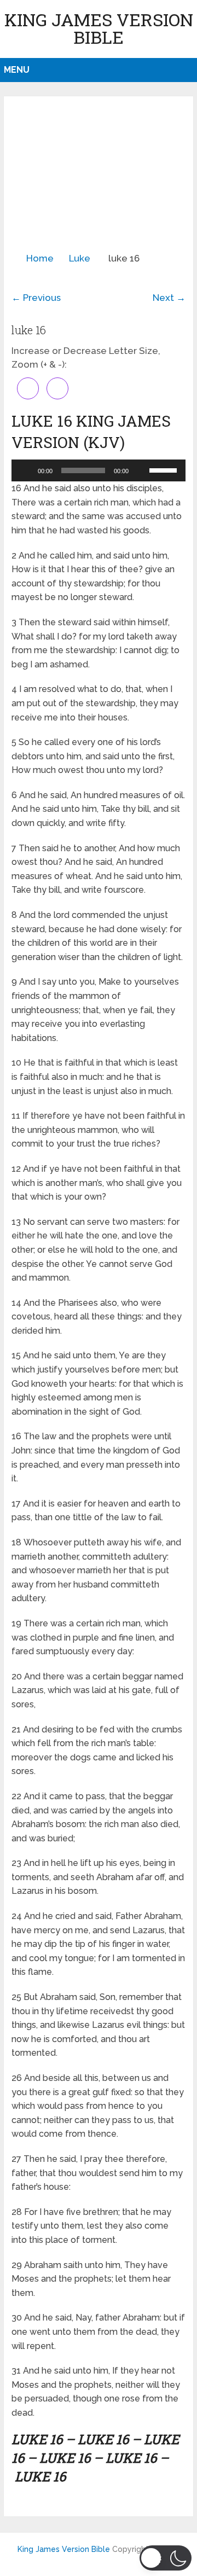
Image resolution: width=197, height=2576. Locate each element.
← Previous (36, 298)
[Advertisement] (99, 178)
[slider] (165, 469)
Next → (169, 298)
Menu (17, 70)
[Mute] (141, 470)
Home (40, 258)
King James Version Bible (99, 28)
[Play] (26, 470)
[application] (99, 470)
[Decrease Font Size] (57, 388)
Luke (80, 258)
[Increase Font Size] (28, 388)
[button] (166, 2558)
